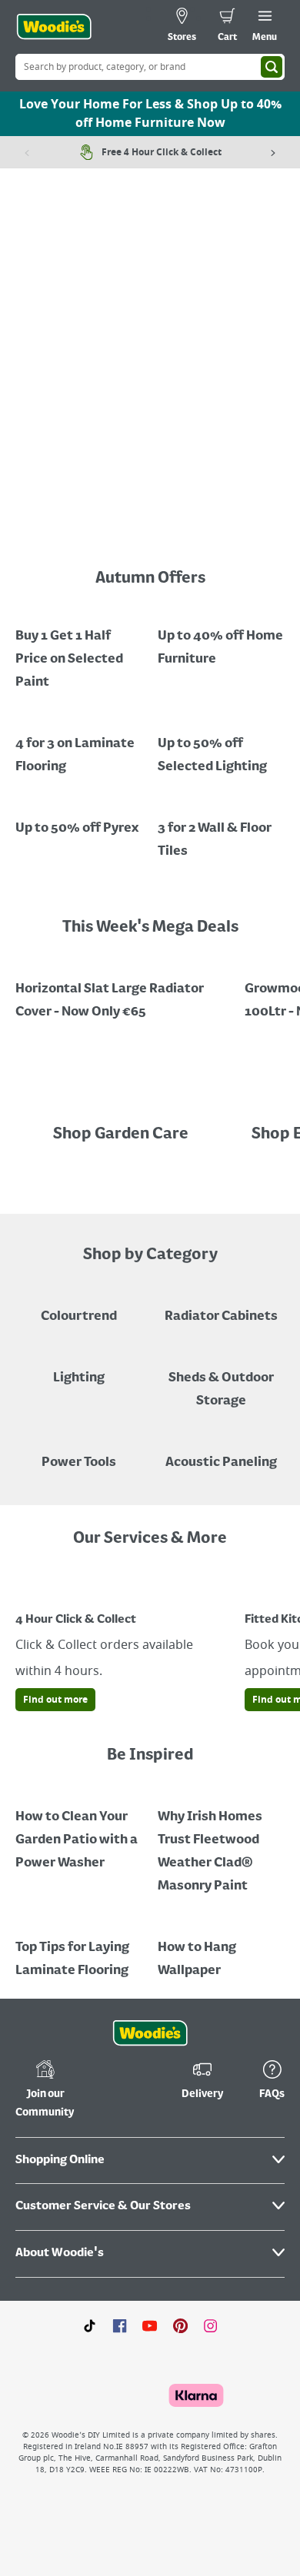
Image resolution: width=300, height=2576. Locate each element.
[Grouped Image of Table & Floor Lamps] (79, 1367)
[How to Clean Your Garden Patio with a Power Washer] (79, 1829)
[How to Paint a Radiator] (221, 1840)
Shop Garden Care (122, 1135)
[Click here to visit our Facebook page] (120, 2325)
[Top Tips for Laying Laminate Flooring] (79, 1948)
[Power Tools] (79, 1451)
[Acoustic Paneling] (221, 1451)
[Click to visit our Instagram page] (210, 2325)
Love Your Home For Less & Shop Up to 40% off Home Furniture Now (150, 114)
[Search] (272, 67)
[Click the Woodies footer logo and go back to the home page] (150, 2033)
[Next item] (273, 152)
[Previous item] (27, 152)
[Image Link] (79, 648)
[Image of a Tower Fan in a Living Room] (221, 1378)
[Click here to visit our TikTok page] (90, 2325)
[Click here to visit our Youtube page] (150, 2325)
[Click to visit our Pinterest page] (180, 2325)
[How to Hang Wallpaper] (221, 1948)
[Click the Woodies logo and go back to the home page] (54, 27)
